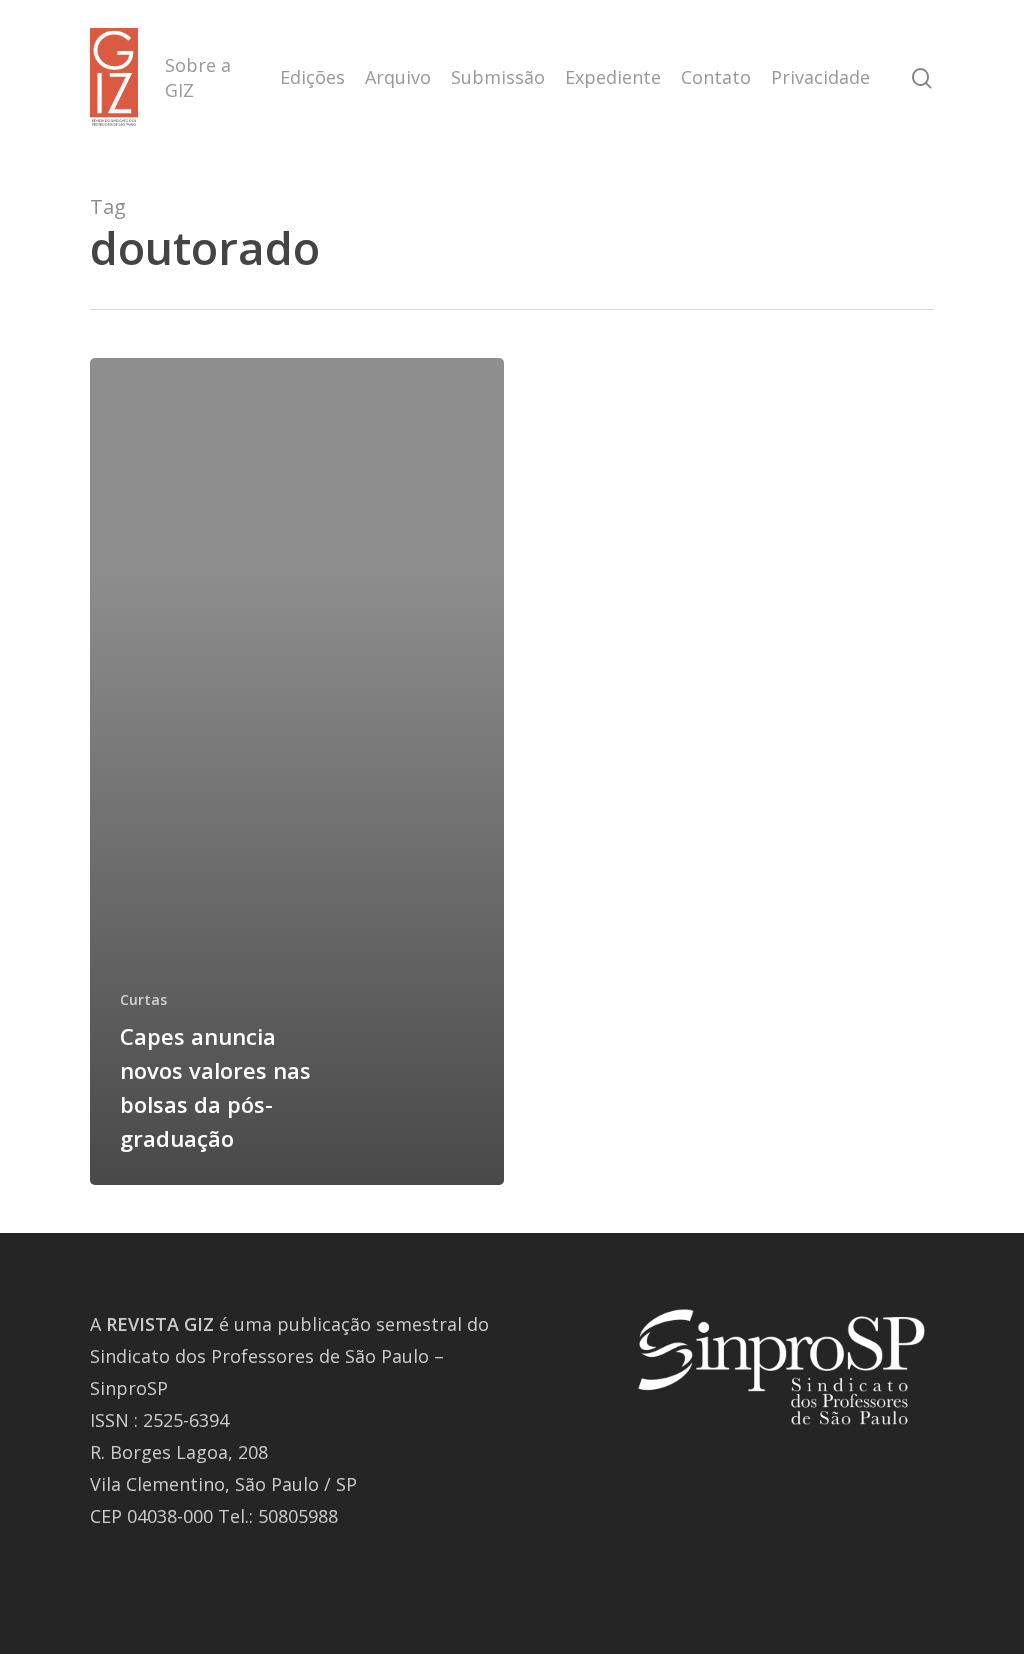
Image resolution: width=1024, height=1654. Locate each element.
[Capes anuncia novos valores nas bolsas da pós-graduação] (297, 771)
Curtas (143, 999)
